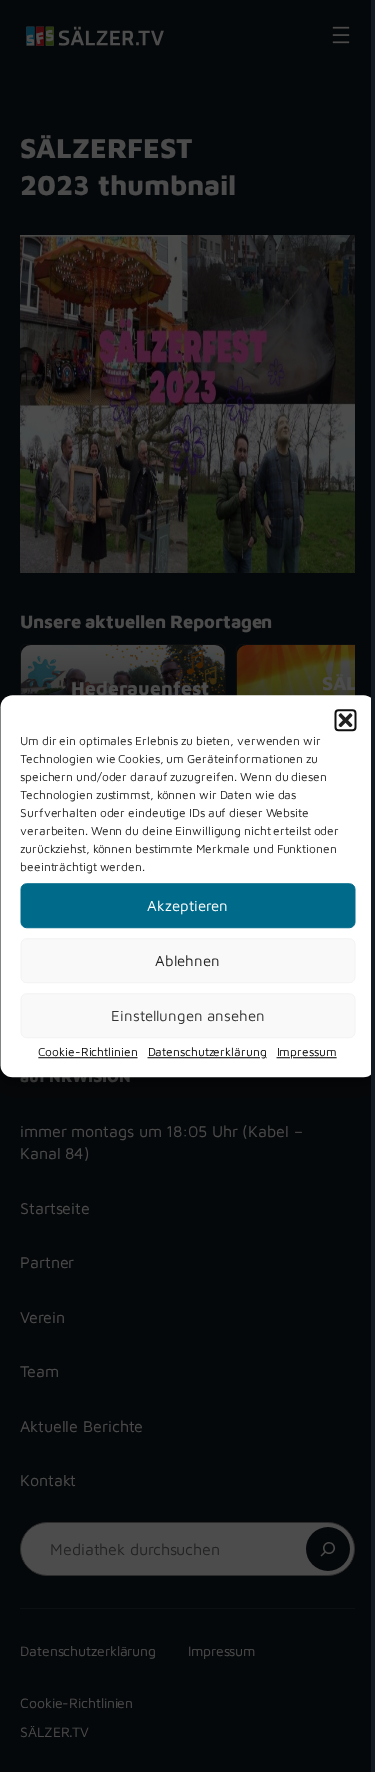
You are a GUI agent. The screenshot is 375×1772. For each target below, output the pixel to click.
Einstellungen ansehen (188, 1015)
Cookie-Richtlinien (87, 1051)
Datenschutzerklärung (207, 1051)
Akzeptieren (187, 905)
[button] (345, 720)
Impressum (307, 1051)
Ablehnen (187, 960)
